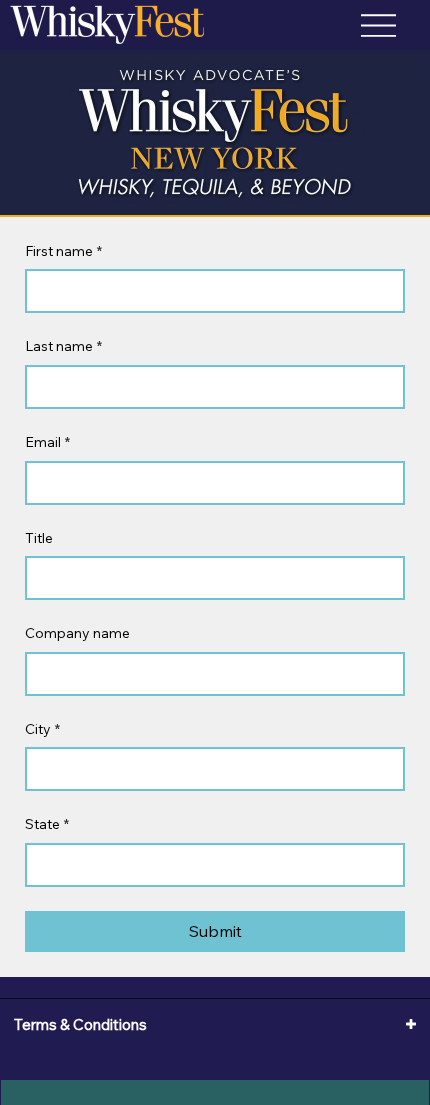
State (47, 824)
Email (47, 442)
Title (39, 538)
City (42, 729)
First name (63, 251)
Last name (63, 346)
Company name (77, 633)
